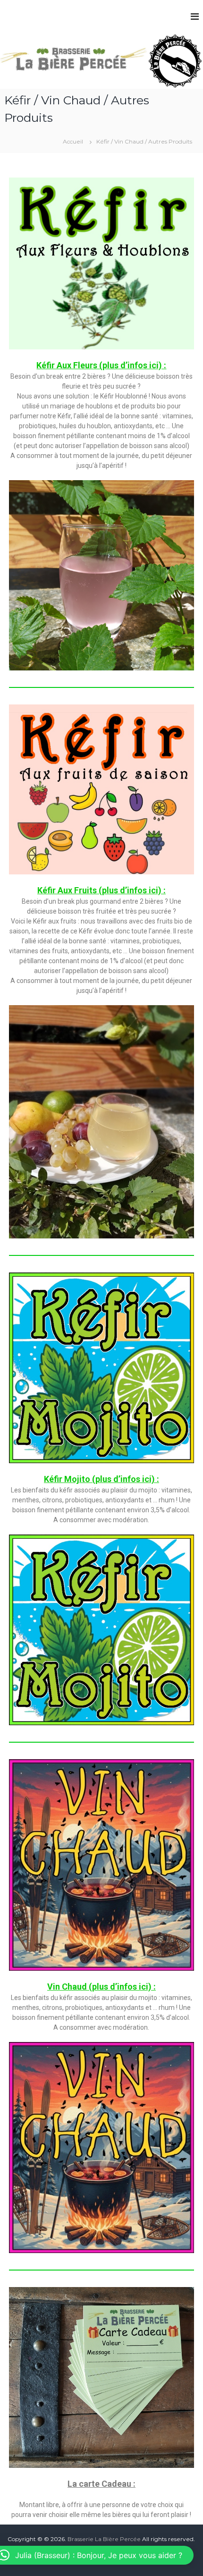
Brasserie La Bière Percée (104, 2539)
